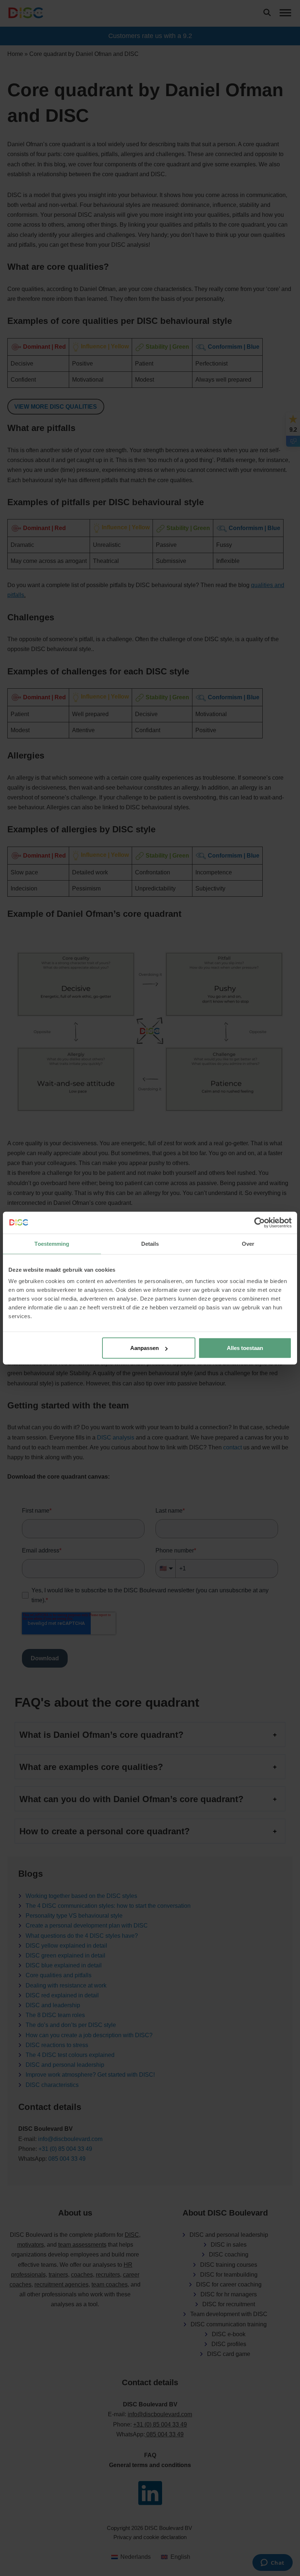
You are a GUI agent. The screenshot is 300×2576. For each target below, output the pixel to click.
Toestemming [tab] (52, 1243)
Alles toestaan (245, 1348)
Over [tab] (248, 1243)
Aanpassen (145, 1348)
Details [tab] (150, 1243)
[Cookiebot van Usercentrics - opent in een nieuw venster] (260, 1222)
